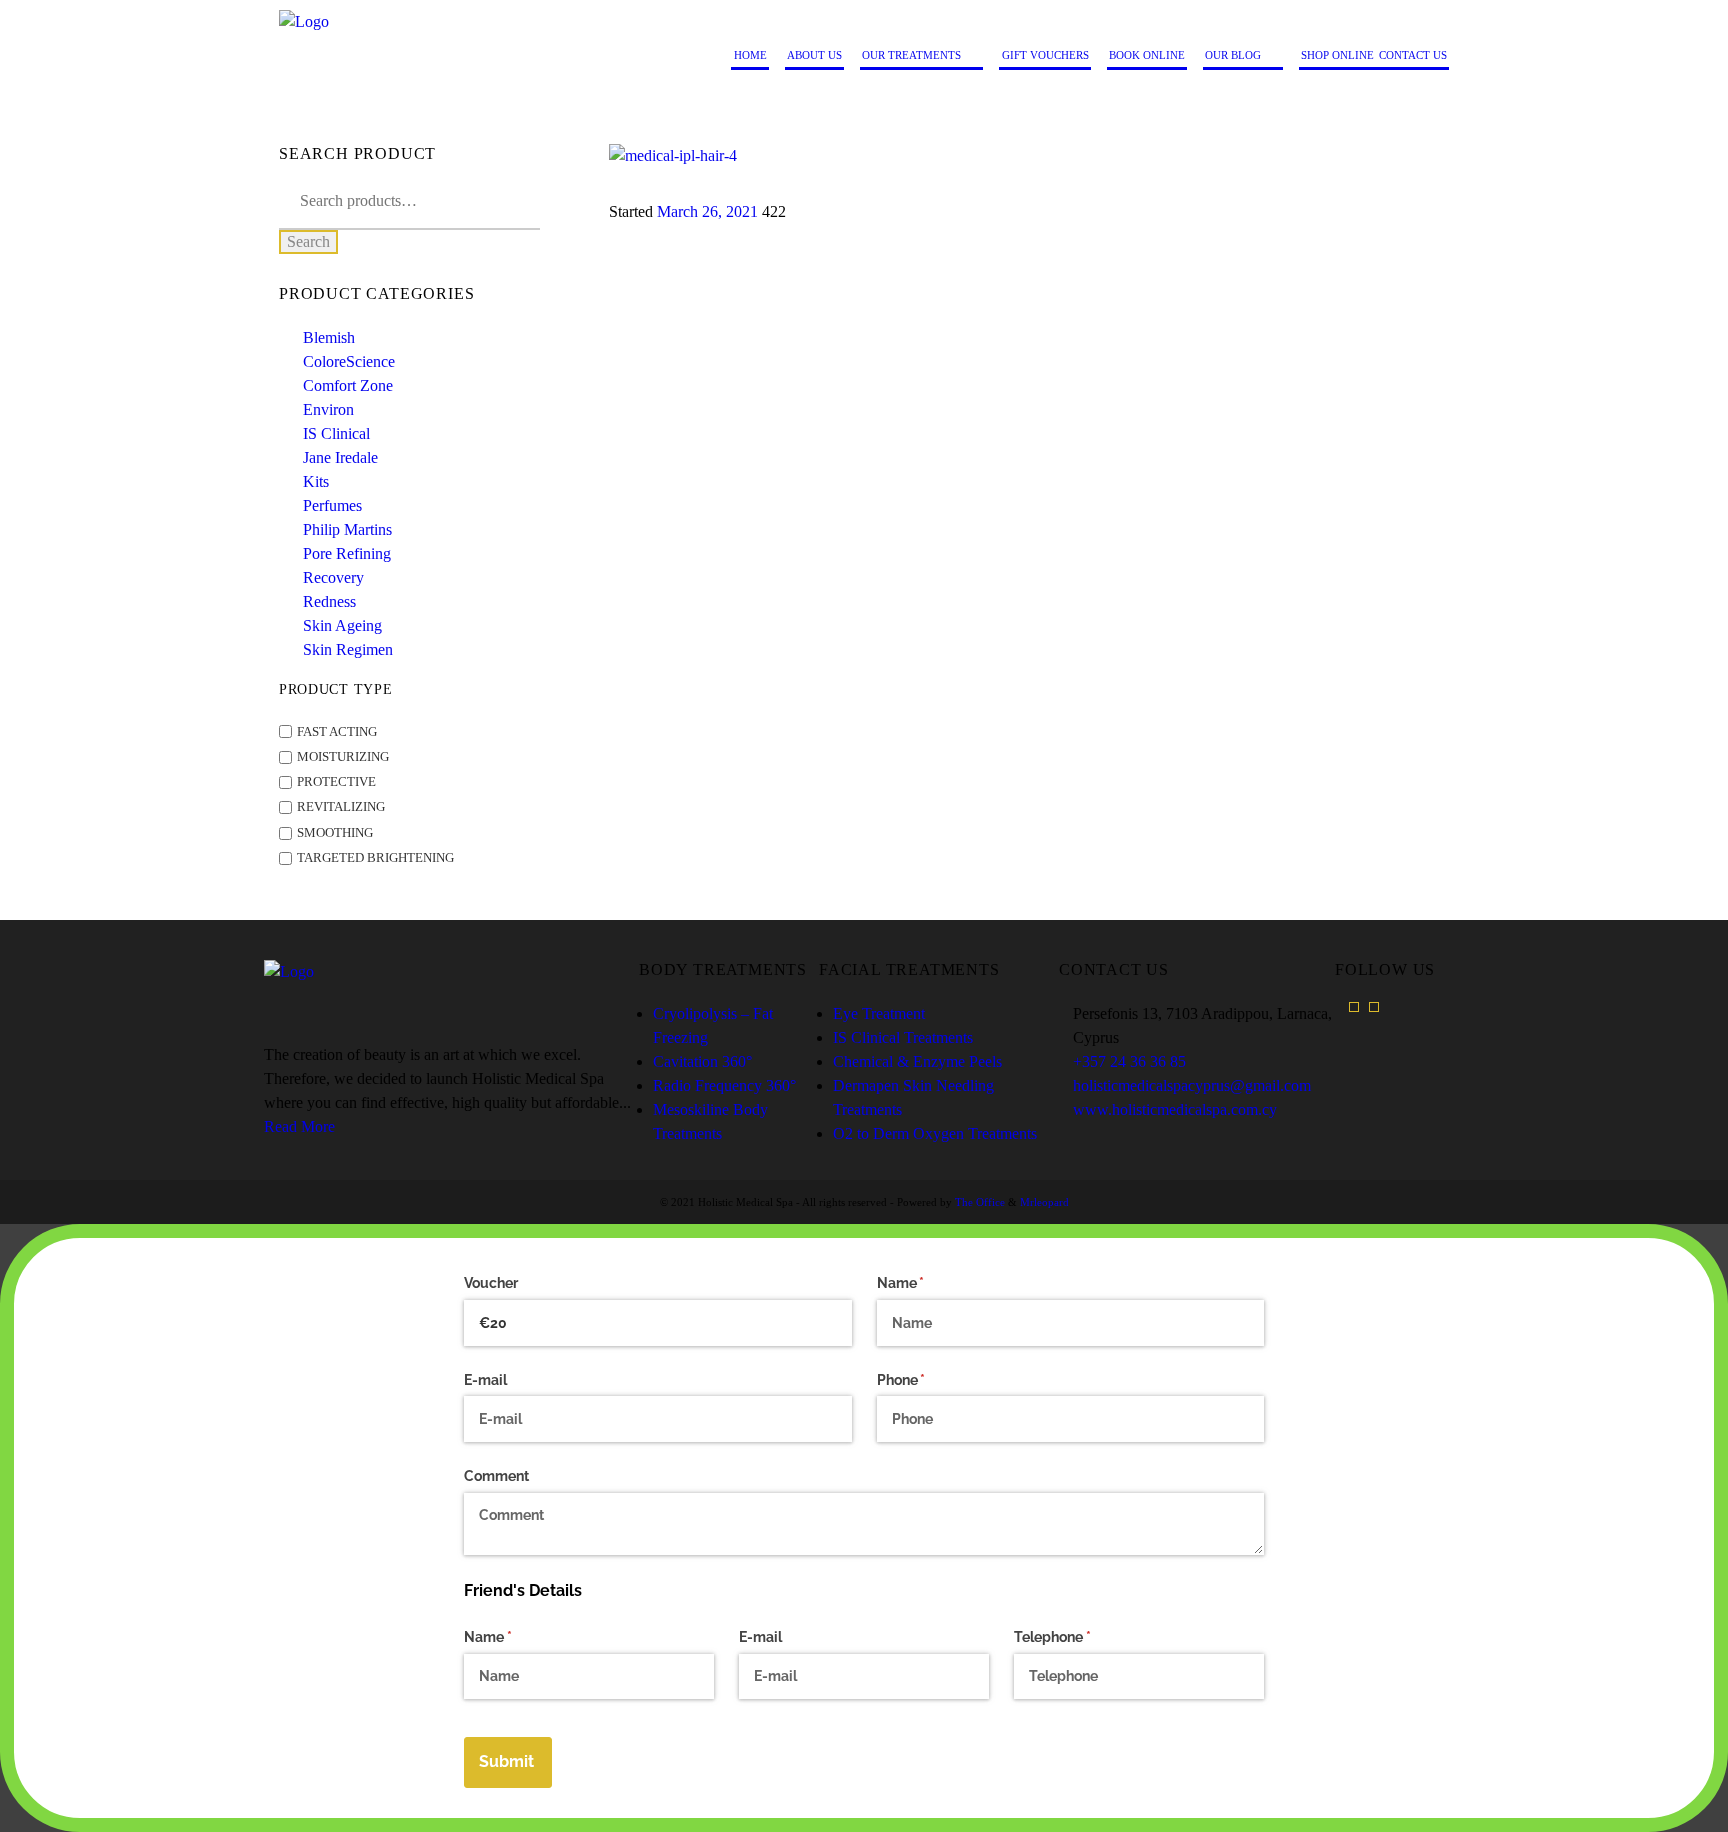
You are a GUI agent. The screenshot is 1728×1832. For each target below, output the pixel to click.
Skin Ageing (342, 625)
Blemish (329, 337)
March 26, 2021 (707, 211)
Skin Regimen (348, 649)
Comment (496, 1476)
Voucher (491, 1283)
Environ (328, 409)
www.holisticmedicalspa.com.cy (1175, 1109)
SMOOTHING (335, 833)
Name (929, 1283)
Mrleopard (1044, 1202)
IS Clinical (336, 433)
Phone (930, 1380)
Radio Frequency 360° (724, 1085)
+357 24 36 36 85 (1129, 1061)
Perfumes (332, 505)
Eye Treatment (879, 1013)
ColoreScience (349, 361)
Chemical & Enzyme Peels (917, 1061)
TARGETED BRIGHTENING (375, 858)
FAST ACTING (337, 732)
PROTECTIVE (336, 782)
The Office (980, 1202)
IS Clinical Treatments (903, 1037)
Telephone (1081, 1637)
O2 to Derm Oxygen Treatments (935, 1133)
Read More (299, 1126)
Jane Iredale (340, 457)
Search (308, 241)
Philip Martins (347, 529)
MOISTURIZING (343, 757)
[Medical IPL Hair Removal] (1029, 156)
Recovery (333, 577)
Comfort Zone (348, 385)
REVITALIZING (341, 808)
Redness (329, 601)
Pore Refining (347, 553)
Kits (316, 481)
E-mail (485, 1380)
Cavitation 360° (702, 1061)
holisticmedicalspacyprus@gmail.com (1192, 1085)
